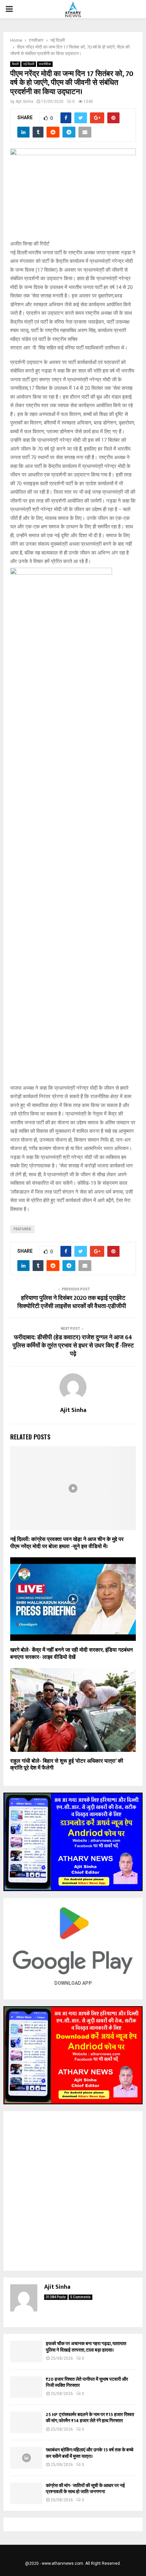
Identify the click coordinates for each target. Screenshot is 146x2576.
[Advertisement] (73, 2191)
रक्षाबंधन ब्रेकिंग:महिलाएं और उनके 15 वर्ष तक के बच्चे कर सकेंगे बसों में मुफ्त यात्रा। (90, 2453)
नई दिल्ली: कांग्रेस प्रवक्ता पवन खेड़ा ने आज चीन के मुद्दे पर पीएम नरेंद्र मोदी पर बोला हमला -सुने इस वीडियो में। (67, 1543)
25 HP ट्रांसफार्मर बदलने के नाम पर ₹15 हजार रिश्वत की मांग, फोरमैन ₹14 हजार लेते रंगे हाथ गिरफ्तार (90, 2418)
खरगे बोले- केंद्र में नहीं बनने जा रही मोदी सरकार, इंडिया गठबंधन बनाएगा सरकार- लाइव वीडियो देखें (71, 1654)
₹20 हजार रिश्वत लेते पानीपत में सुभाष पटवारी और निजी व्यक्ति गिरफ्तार (87, 2382)
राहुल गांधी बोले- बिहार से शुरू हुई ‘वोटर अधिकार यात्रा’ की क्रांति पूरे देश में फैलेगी (67, 1765)
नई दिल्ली (29, 64)
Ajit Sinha (24, 102)
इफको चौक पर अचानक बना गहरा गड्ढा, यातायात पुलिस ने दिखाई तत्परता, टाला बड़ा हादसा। (86, 2347)
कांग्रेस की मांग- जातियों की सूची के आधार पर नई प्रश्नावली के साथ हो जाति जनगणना (85, 2489)
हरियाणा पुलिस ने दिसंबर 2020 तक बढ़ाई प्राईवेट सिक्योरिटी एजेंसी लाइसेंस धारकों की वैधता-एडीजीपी (73, 1302)
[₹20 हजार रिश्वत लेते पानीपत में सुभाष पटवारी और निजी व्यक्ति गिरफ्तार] (26, 2387)
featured (22, 1229)
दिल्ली (15, 64)
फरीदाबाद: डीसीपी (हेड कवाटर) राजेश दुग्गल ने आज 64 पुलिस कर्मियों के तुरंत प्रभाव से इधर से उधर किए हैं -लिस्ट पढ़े (73, 1346)
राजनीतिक (45, 64)
